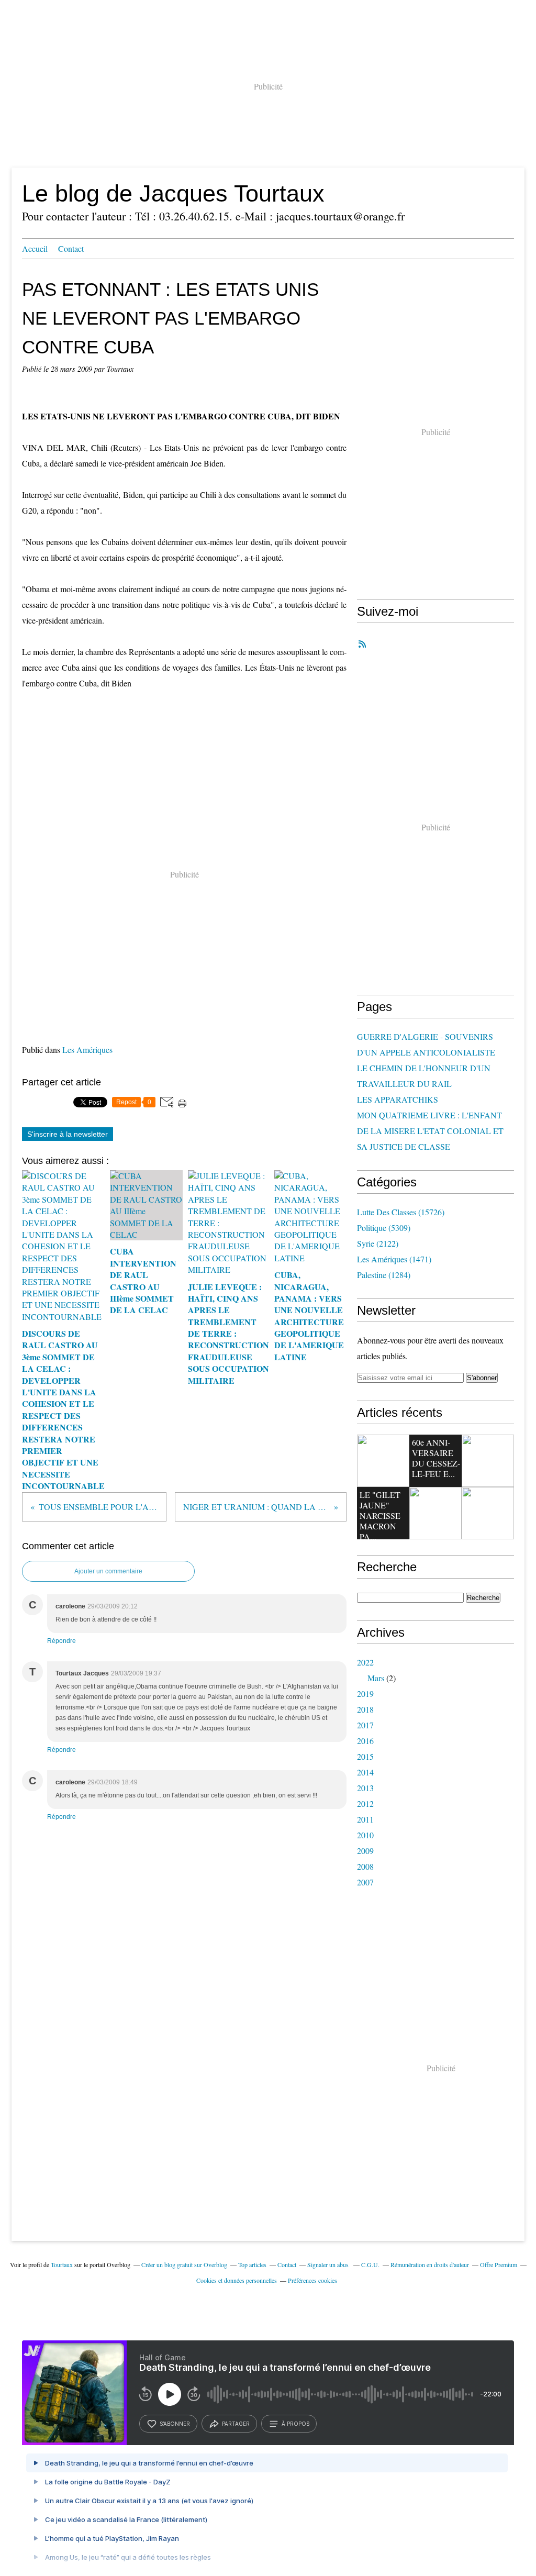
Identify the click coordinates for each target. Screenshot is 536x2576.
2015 (365, 1756)
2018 (365, 1709)
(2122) (378, 1243)
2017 (365, 1725)
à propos (295, 2424)
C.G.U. (370, 2264)
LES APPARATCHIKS (398, 1099)
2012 (365, 1803)
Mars (376, 1678)
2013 (365, 1788)
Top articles (252, 2264)
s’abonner (175, 2424)
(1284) (384, 1275)
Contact (71, 248)
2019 (365, 1694)
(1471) (394, 1259)
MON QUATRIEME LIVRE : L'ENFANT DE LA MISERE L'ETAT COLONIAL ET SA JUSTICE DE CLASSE (430, 1131)
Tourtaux (62, 2264)
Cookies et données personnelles (237, 2280)
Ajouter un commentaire (108, 1571)
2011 (365, 1819)
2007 (365, 1882)
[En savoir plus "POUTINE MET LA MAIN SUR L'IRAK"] (488, 1461)
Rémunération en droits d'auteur (430, 2264)
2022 (365, 1662)
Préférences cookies (312, 2280)
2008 (365, 1866)
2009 (365, 1851)
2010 (365, 1835)
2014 (365, 1772)
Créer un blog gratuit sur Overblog (184, 2264)
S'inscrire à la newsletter (68, 1134)
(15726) (401, 1212)
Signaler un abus (329, 2264)
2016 (365, 1741)
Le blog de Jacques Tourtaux (173, 193)
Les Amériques (87, 1050)
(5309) (384, 1228)
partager (236, 2424)
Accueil (35, 248)
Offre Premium (499, 2264)
